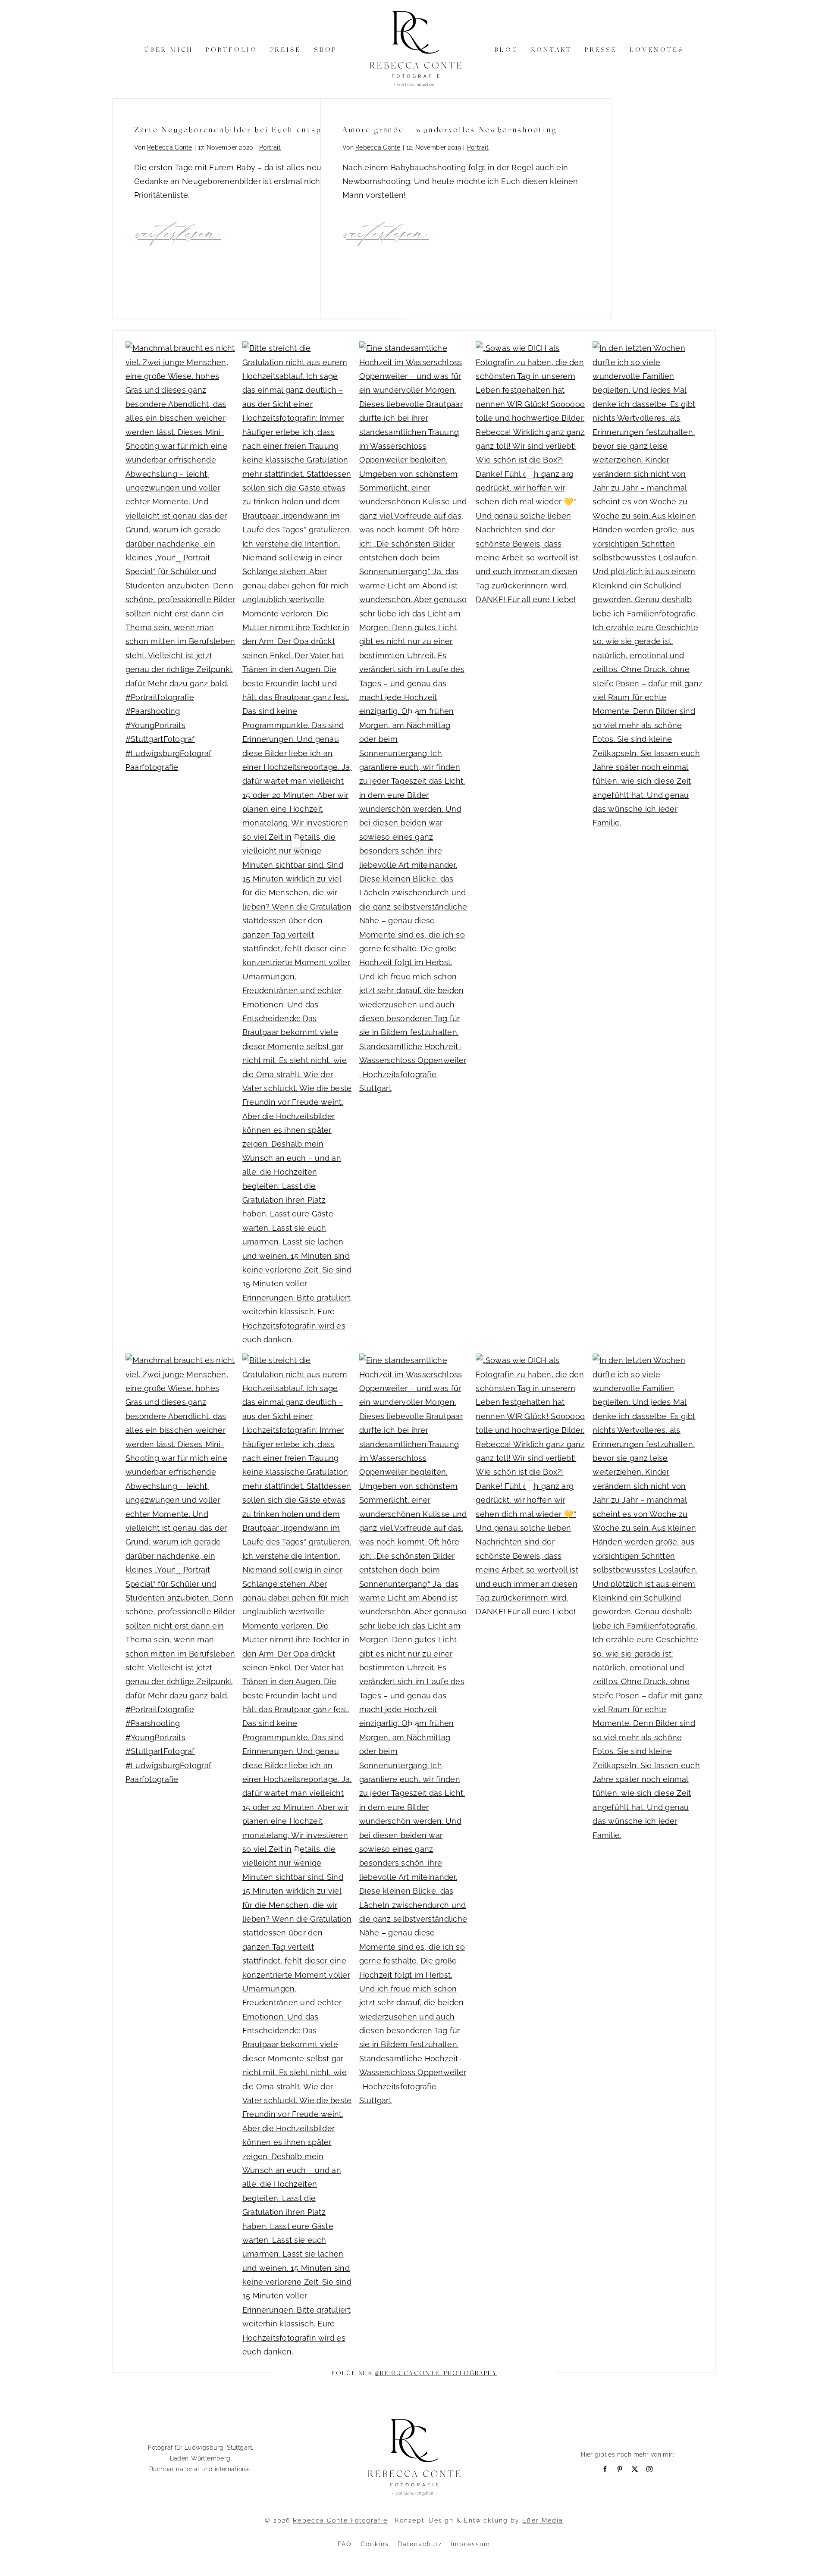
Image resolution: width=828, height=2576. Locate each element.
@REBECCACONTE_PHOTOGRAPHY (436, 2373)
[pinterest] (620, 2469)
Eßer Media (543, 2520)
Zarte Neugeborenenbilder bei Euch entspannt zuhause (257, 129)
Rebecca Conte (170, 147)
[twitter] (635, 2469)
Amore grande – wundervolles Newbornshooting (450, 129)
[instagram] (649, 2469)
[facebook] (605, 2469)
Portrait (270, 147)
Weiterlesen (179, 231)
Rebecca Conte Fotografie (340, 2520)
